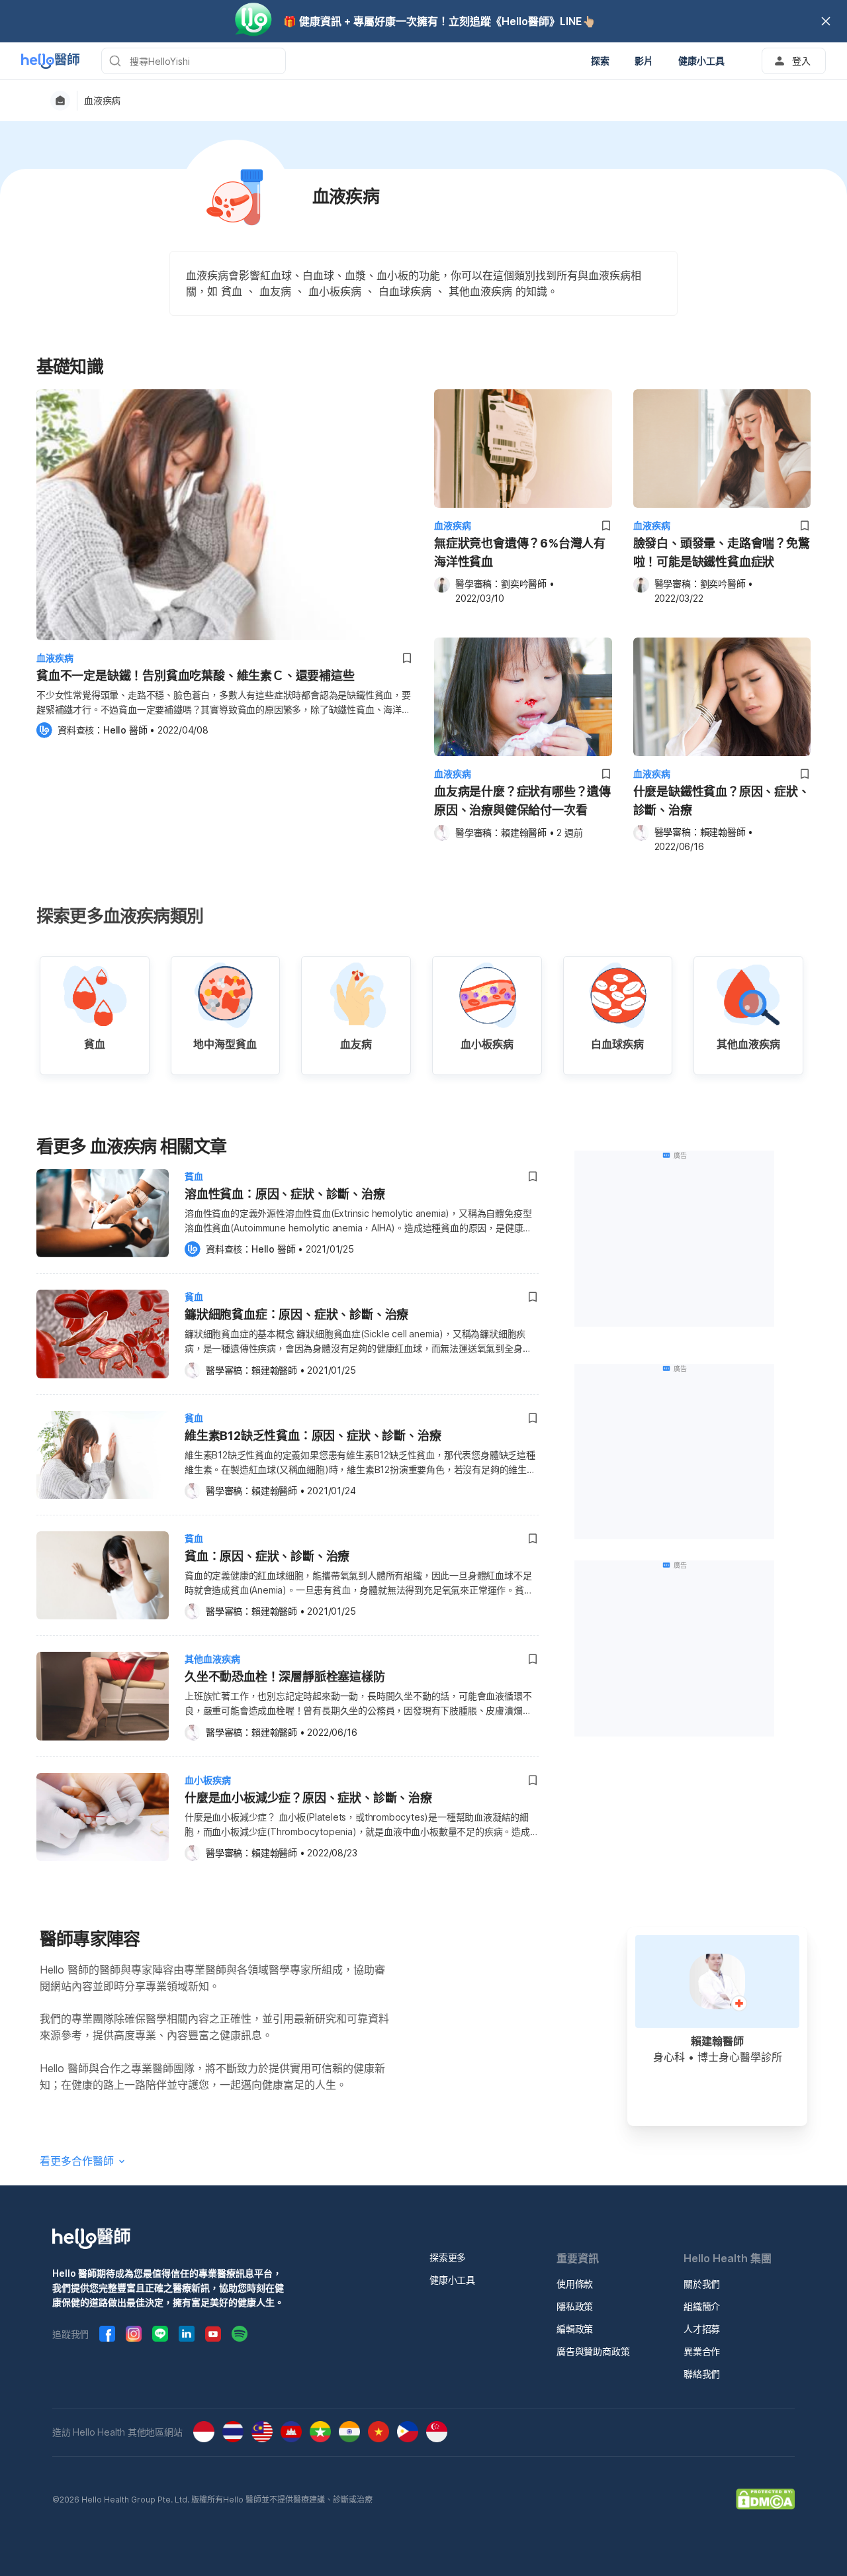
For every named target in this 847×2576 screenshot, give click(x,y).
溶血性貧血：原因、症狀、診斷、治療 (285, 1194)
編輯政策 (575, 2329)
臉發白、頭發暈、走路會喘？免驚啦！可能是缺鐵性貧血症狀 (722, 552)
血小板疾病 (208, 1780)
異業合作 (702, 2351)
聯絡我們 (702, 2374)
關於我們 (702, 2284)
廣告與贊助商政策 (593, 2351)
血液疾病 (102, 101)
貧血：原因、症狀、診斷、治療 (267, 1556)
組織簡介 (702, 2306)
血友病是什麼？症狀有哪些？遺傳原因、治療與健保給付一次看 (522, 801)
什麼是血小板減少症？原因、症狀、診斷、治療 (308, 1798)
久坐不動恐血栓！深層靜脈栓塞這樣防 (285, 1677)
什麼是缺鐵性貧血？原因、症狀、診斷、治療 (722, 801)
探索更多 (448, 2257)
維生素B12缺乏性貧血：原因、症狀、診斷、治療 (313, 1436)
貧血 (194, 1176)
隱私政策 (575, 2306)
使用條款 (575, 2284)
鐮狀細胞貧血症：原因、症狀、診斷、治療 (296, 1314)
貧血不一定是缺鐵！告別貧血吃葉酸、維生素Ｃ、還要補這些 (196, 676)
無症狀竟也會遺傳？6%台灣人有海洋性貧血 (520, 552)
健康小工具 (452, 2280)
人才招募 (702, 2329)
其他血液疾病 (212, 1659)
